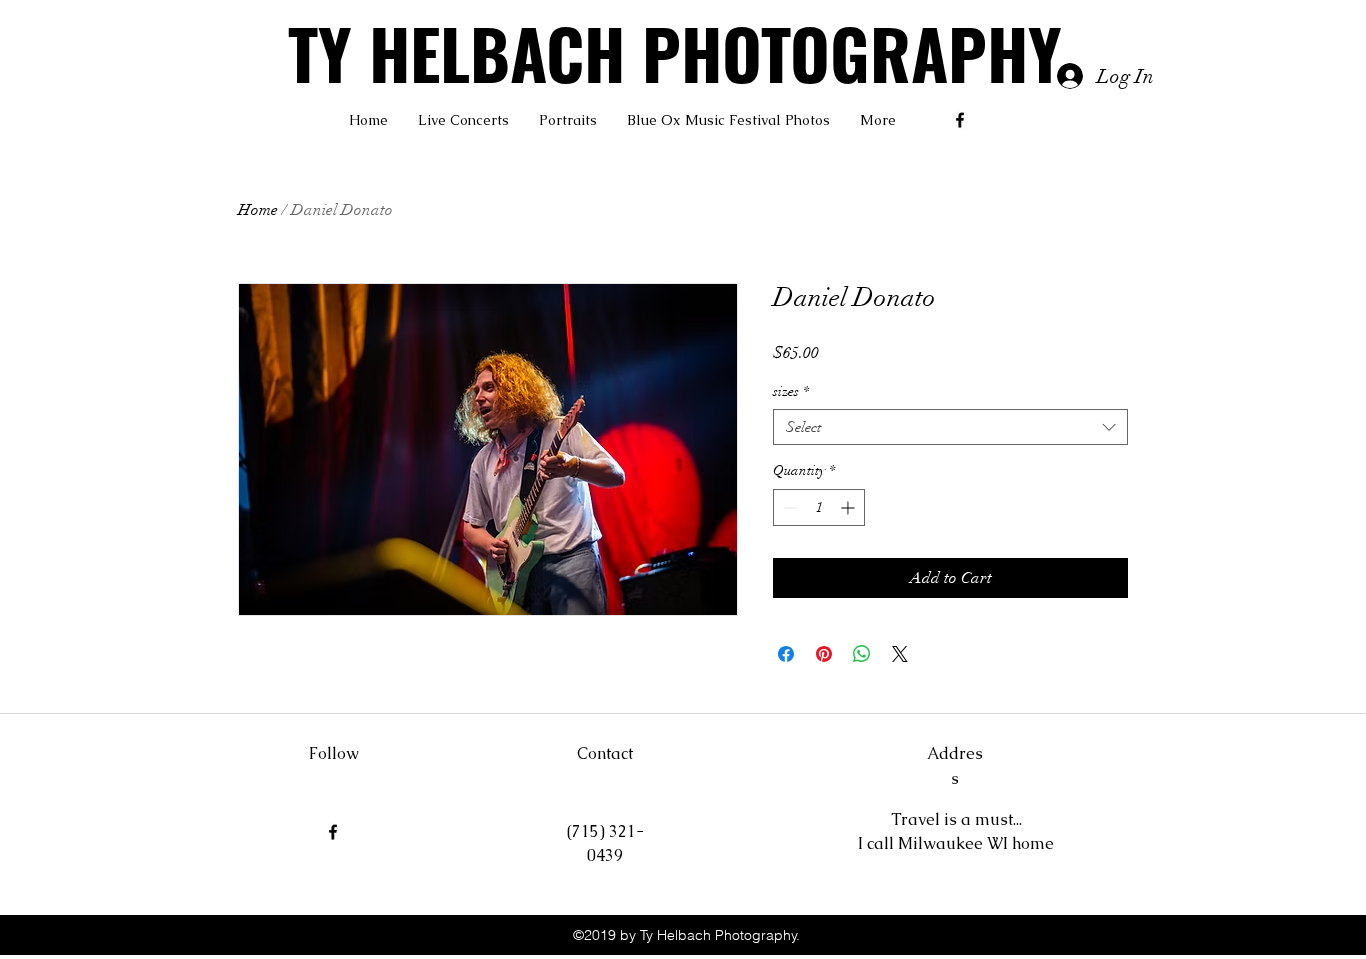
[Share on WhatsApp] (862, 654)
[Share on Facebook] (786, 654)
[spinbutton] (819, 507)
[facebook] (960, 120)
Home (258, 210)
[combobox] (950, 427)
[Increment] (849, 507)
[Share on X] (900, 654)
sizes (791, 391)
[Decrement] (788, 507)
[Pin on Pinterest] (824, 654)
